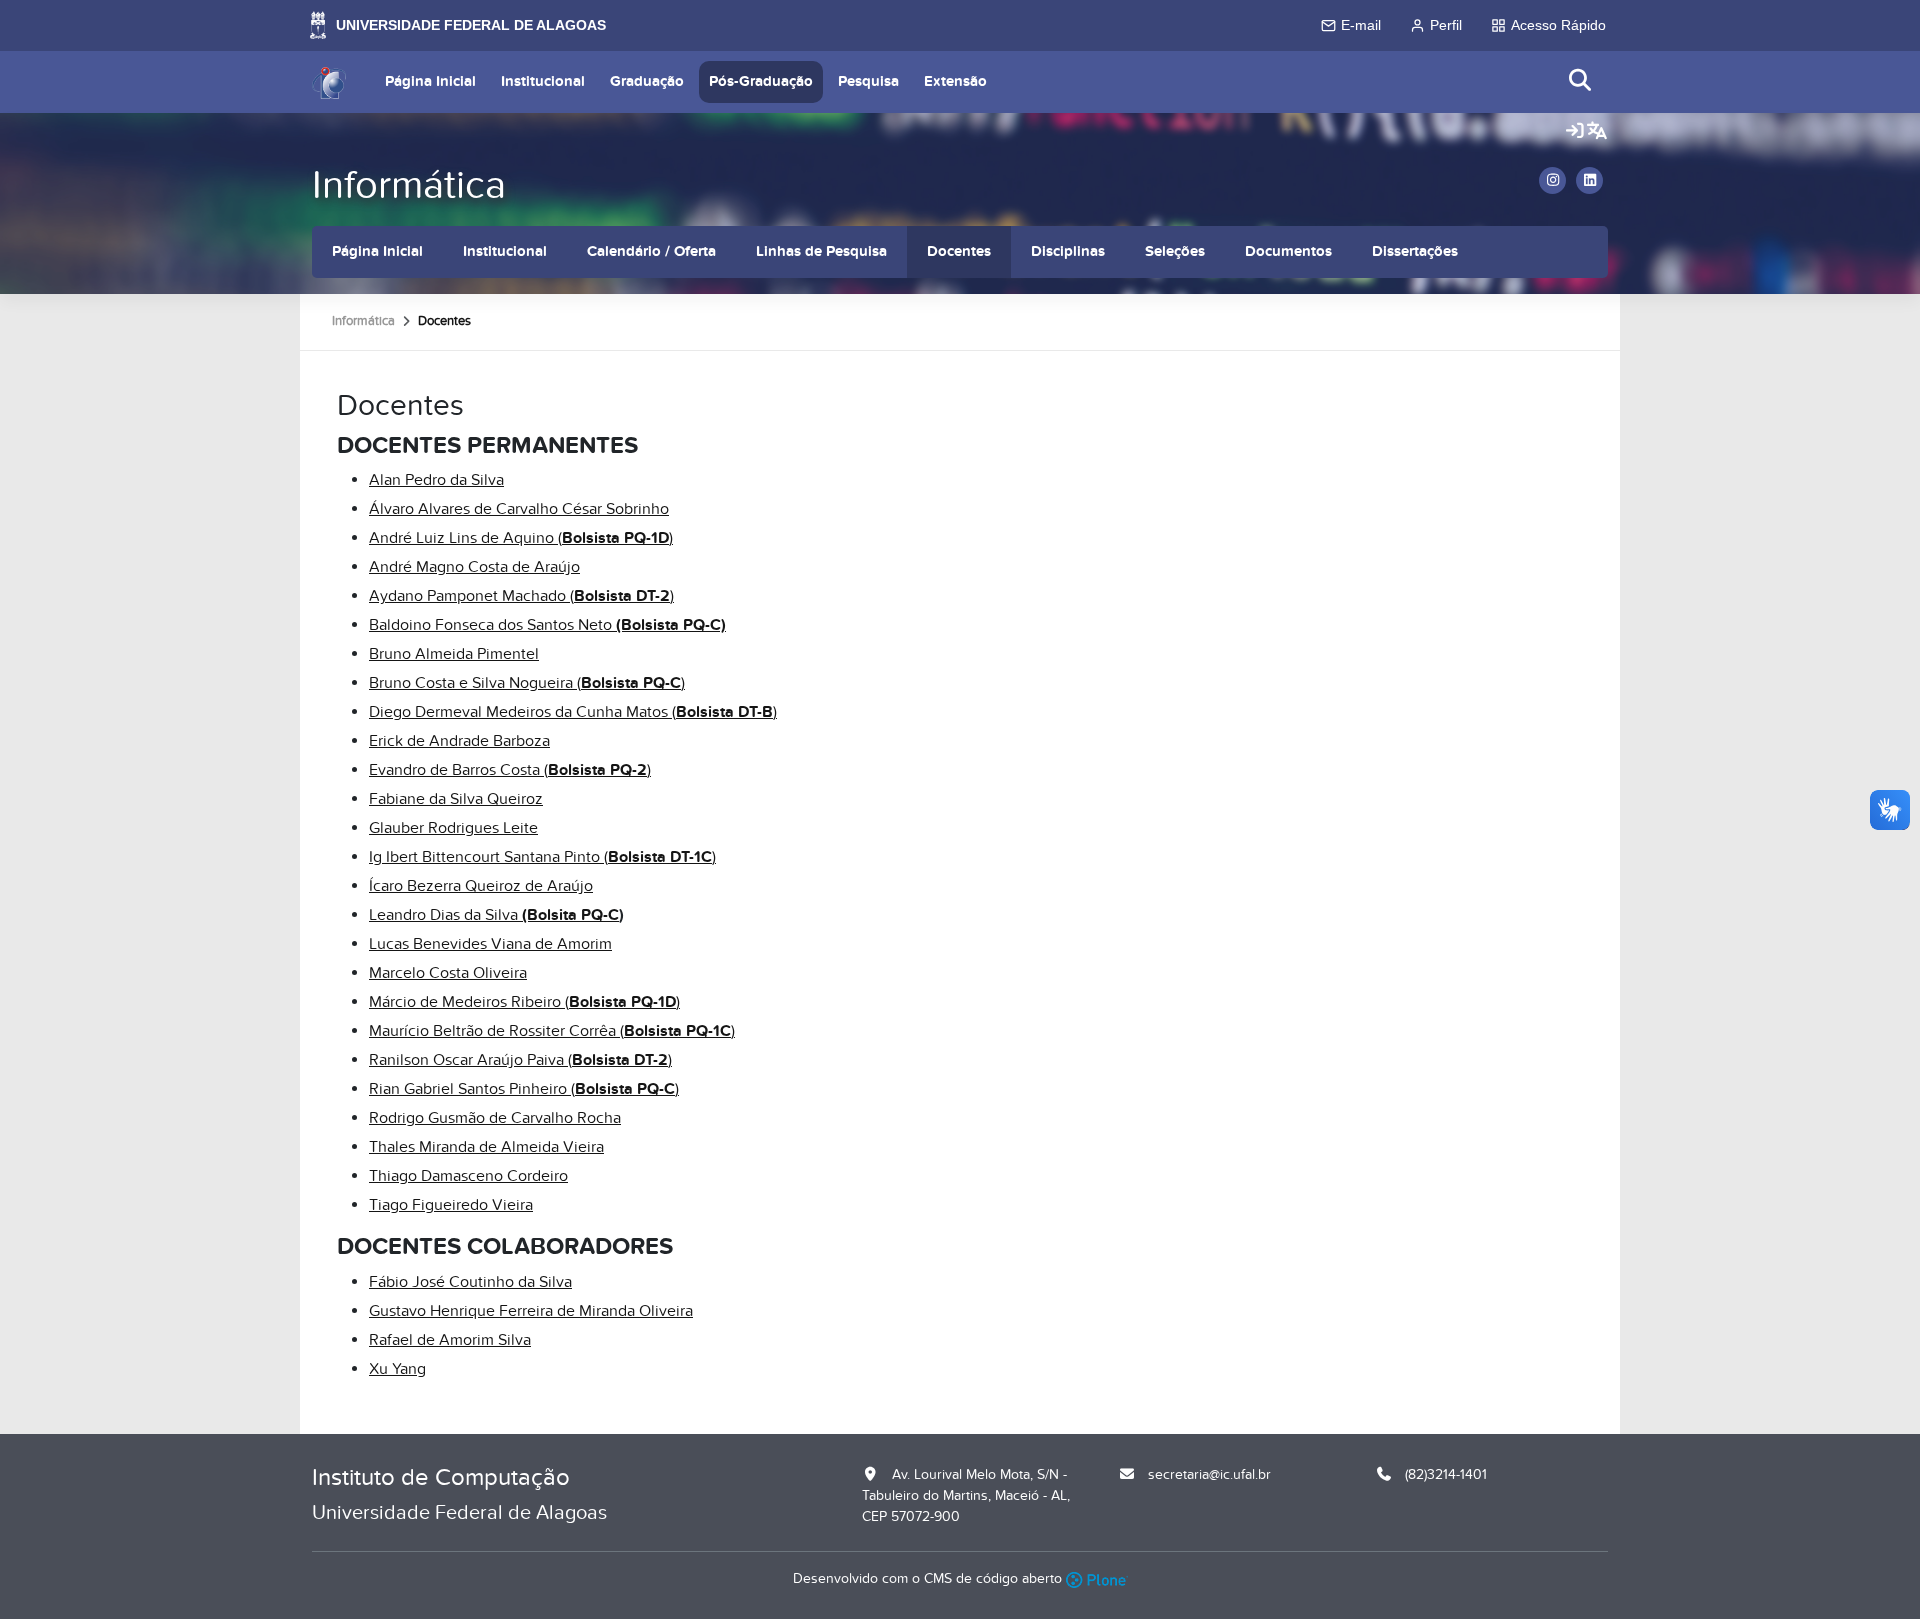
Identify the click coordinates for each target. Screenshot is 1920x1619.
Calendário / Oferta (651, 251)
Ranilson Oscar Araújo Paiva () (520, 1060)
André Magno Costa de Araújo (474, 567)
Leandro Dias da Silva (494, 915)
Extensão (955, 81)
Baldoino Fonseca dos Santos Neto (547, 625)
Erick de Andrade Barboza (459, 741)
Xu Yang (397, 1369)
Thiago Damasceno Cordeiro (468, 1176)
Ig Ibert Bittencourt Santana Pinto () (542, 857)
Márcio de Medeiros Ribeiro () (524, 1002)
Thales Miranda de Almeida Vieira (486, 1147)
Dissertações (1415, 251)
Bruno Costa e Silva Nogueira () (527, 683)
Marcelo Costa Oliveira (448, 973)
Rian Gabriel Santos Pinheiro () (524, 1089)
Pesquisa (868, 81)
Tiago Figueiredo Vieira (451, 1205)
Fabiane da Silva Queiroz (456, 799)
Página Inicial (430, 81)
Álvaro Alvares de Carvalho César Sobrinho (519, 509)
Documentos (1288, 251)
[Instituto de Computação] (329, 82)
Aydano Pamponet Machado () (521, 596)
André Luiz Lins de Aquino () (521, 538)
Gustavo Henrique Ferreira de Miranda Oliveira (531, 1311)
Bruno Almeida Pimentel (454, 654)
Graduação (647, 81)
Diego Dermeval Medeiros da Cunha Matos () (573, 712)
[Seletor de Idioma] (1597, 132)
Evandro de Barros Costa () (510, 770)
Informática (409, 185)
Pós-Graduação (761, 81)
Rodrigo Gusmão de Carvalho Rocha (495, 1118)
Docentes (959, 251)
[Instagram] (1552, 180)
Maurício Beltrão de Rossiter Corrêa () (552, 1031)
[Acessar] (1575, 132)
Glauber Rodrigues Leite (453, 828)
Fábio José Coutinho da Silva (470, 1282)
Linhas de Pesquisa (821, 251)
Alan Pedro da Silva (436, 480)
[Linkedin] (1589, 180)
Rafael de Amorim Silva (450, 1340)
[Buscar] (1581, 81)
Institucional (543, 81)
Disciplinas (1068, 251)
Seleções (1175, 251)
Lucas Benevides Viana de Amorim (490, 944)
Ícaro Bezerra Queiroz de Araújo (481, 886)
